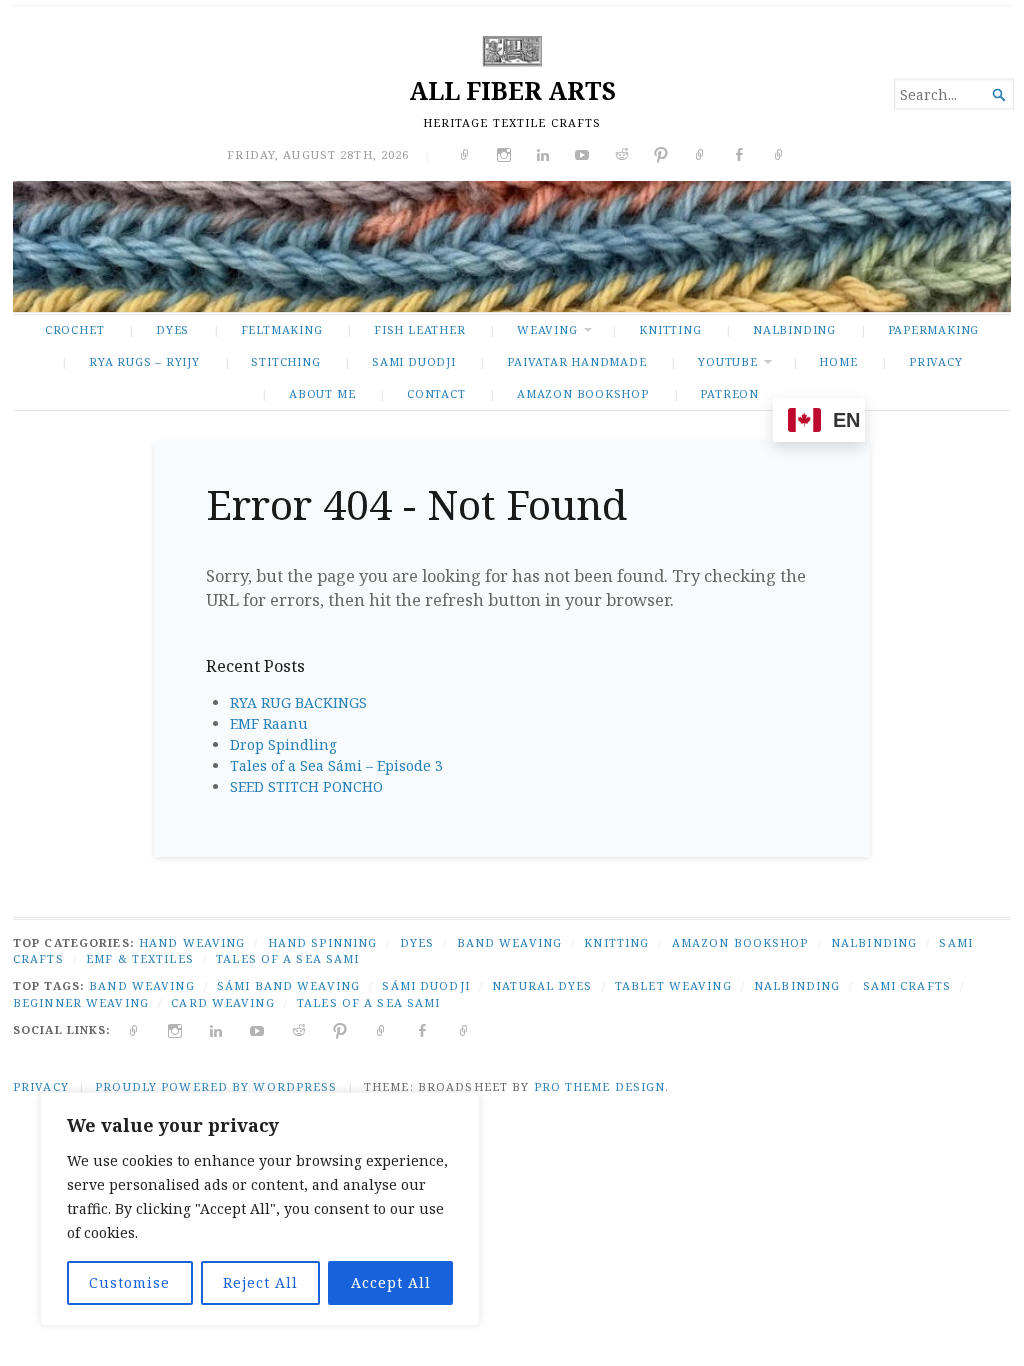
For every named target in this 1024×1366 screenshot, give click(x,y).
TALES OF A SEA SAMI (287, 958)
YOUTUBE (728, 361)
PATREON (729, 393)
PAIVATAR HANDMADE (576, 361)
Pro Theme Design (600, 1086)
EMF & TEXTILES (140, 958)
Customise (129, 1282)
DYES (172, 329)
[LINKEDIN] (216, 1029)
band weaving (141, 985)
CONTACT (436, 393)
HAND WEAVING (192, 942)
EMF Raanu (269, 723)
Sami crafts (907, 985)
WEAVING (547, 329)
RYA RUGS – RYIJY (144, 361)
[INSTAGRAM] (175, 1029)
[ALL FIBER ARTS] (512, 246)
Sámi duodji (425, 985)
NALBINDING (794, 329)
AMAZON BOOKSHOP (583, 393)
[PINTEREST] (340, 1029)
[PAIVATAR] (464, 1029)
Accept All (391, 1282)
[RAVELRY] (381, 1029)
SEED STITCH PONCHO (306, 786)
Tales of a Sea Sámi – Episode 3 (336, 765)
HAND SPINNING (323, 942)
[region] (260, 1209)
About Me (322, 393)
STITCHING (285, 361)
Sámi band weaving (288, 985)
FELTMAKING (282, 329)
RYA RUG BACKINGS (298, 702)
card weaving (222, 1002)
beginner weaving (81, 1002)
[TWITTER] (134, 1029)
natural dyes (542, 985)
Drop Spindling (283, 744)
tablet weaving (673, 985)
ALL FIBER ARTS (512, 90)
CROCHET (75, 329)
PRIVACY (936, 361)
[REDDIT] (299, 1029)
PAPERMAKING (934, 329)
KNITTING (670, 329)
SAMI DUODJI (414, 361)
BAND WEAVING (509, 942)
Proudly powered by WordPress (216, 1086)
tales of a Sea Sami (368, 1002)
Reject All (260, 1282)
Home (838, 361)
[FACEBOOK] (422, 1029)
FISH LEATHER (419, 329)
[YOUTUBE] (257, 1029)
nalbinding (797, 985)
